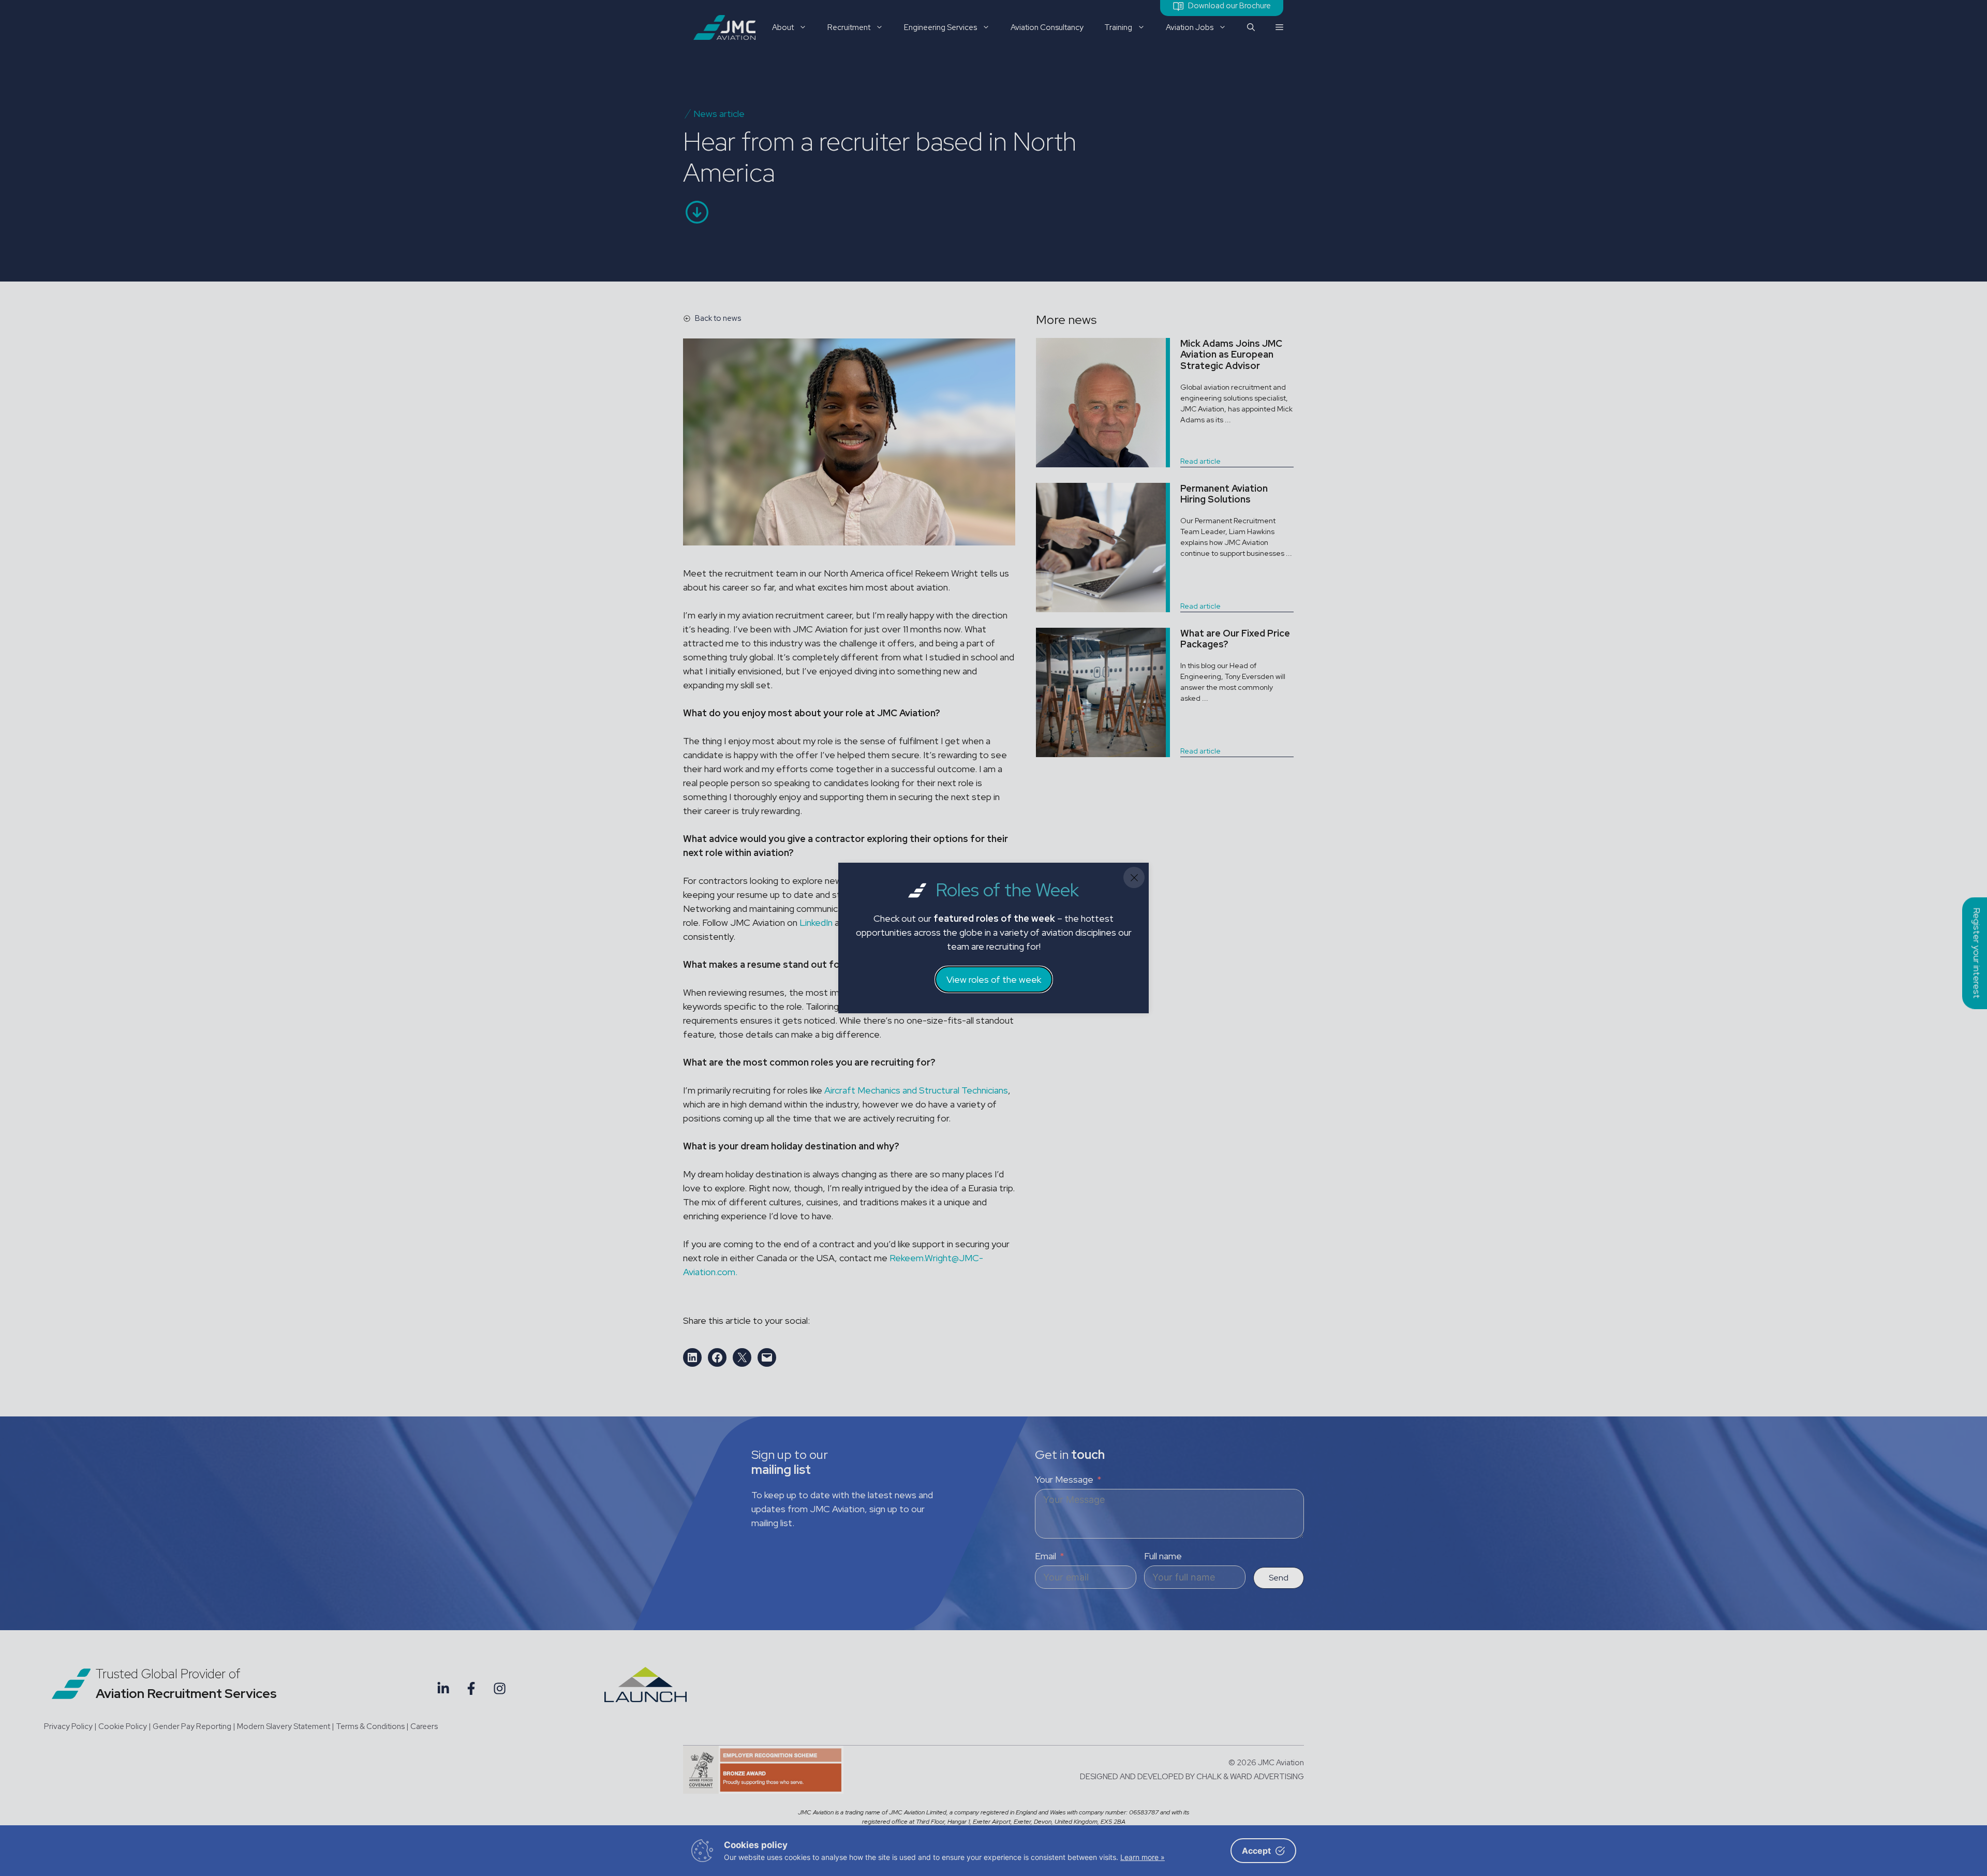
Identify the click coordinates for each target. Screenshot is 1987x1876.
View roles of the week (994, 979)
